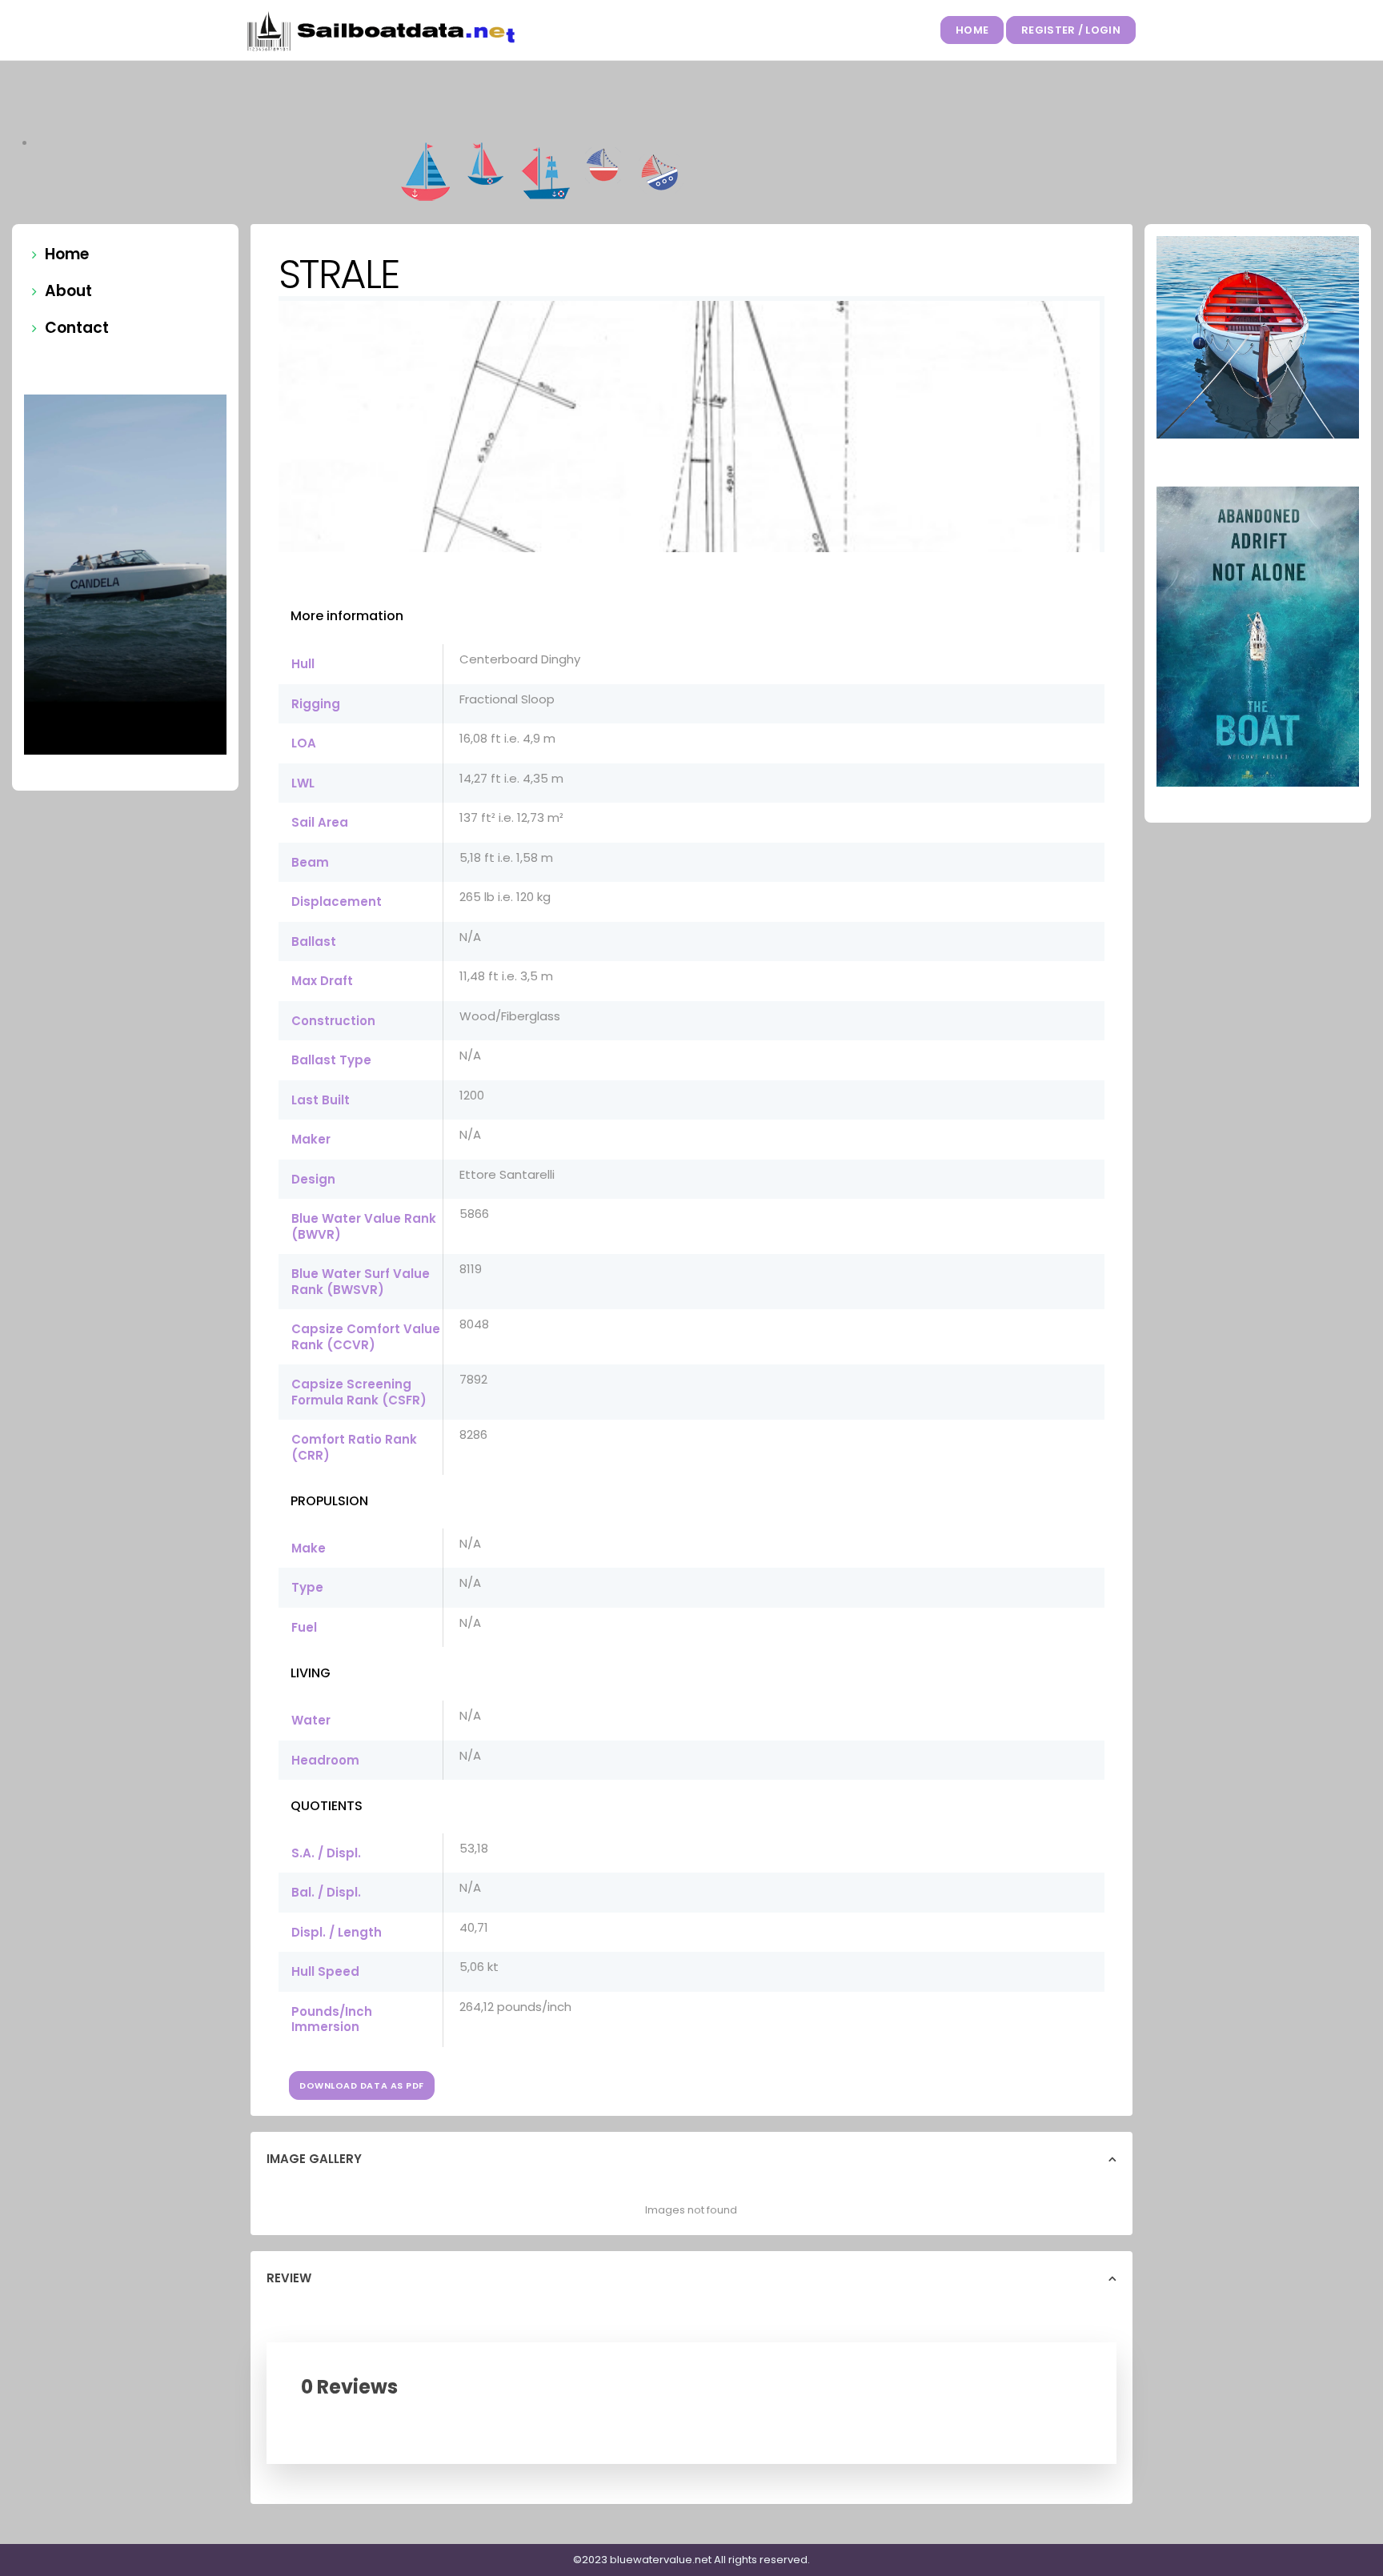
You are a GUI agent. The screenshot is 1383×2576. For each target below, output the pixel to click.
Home (972, 30)
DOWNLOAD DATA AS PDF (362, 2085)
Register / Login (1071, 30)
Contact (77, 328)
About (68, 291)
